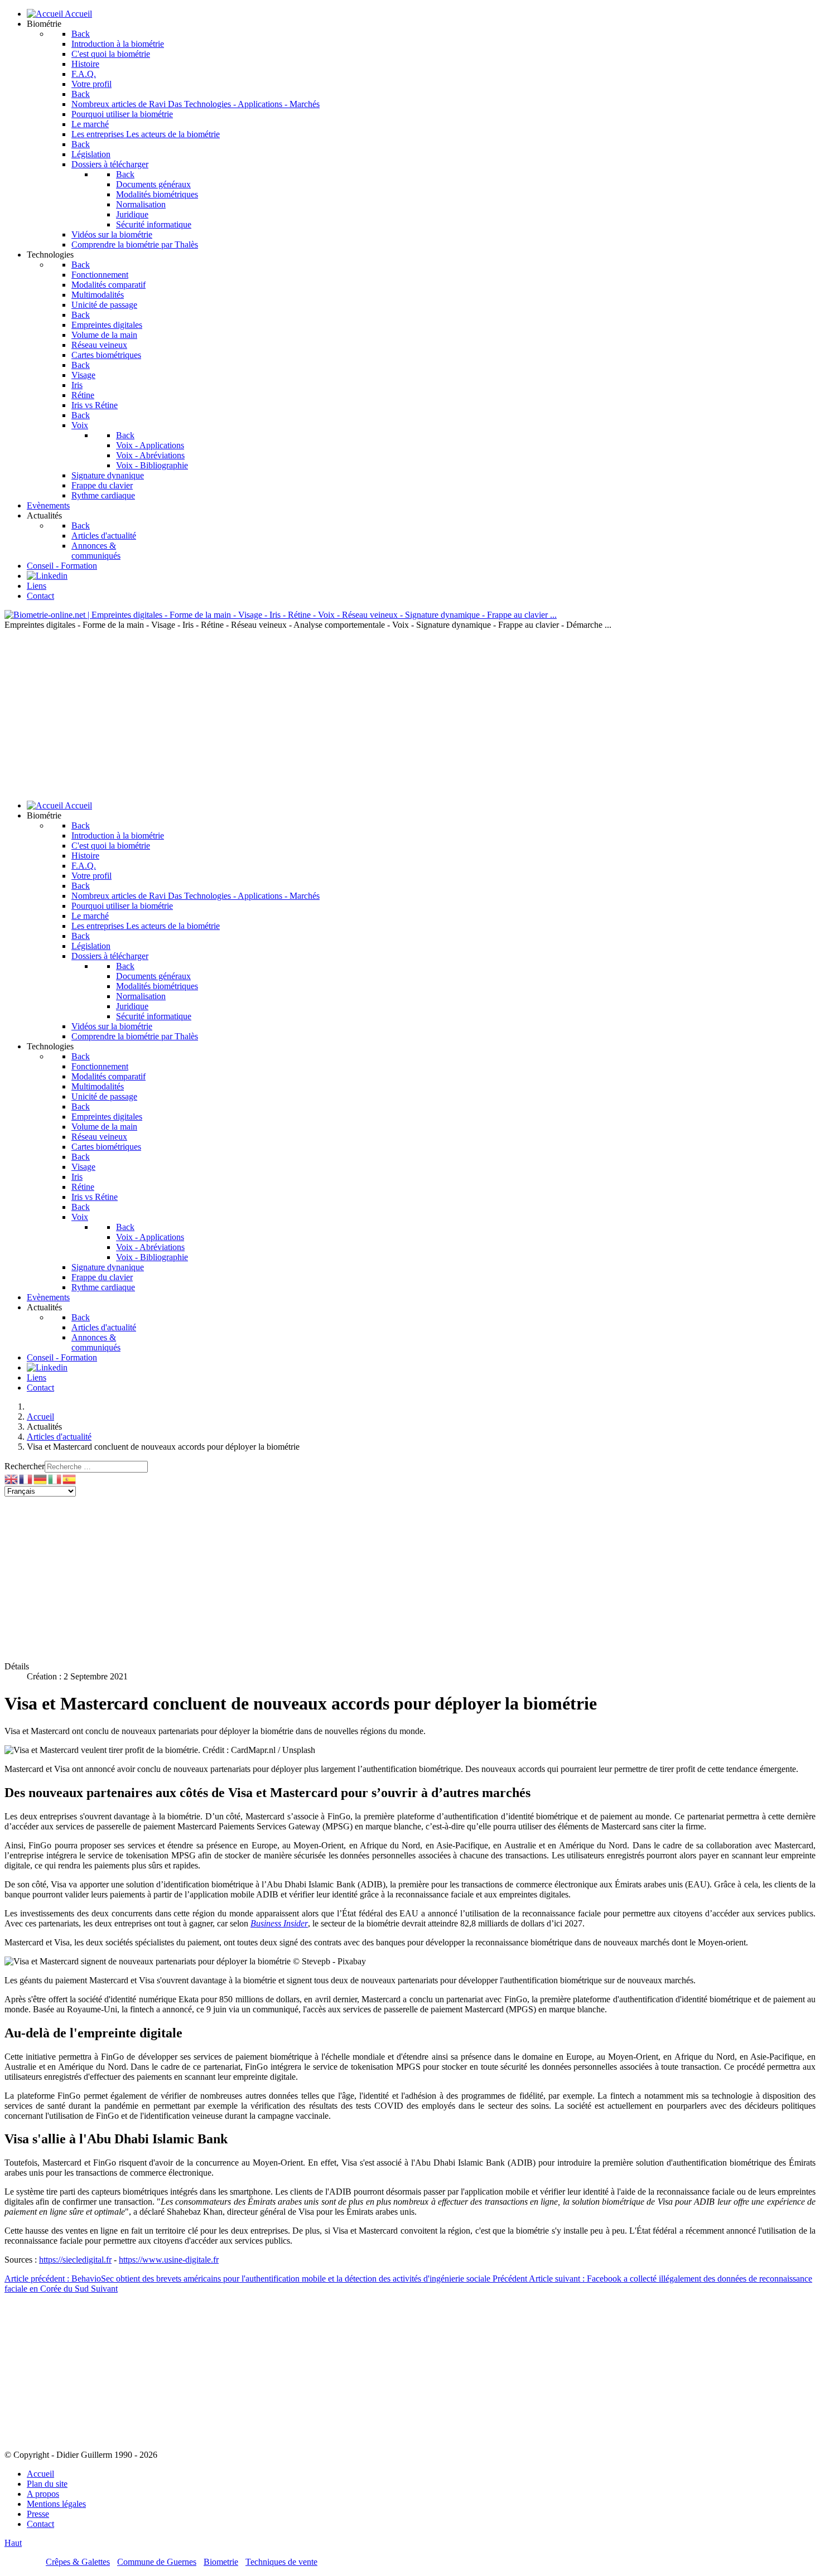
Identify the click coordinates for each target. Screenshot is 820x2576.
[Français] (26, 1478)
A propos (43, 2494)
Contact (40, 2524)
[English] (12, 1478)
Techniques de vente (281, 2562)
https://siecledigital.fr (75, 2260)
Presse (38, 2514)
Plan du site (47, 2484)
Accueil (40, 2474)
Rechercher (25, 1466)
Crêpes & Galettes (78, 2562)
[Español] (70, 1478)
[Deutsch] (41, 1478)
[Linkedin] (47, 576)
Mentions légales (56, 2504)
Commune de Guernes (157, 2562)
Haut (13, 2543)
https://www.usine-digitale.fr (169, 2260)
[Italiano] (55, 1478)
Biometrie (221, 2562)
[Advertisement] (410, 714)
